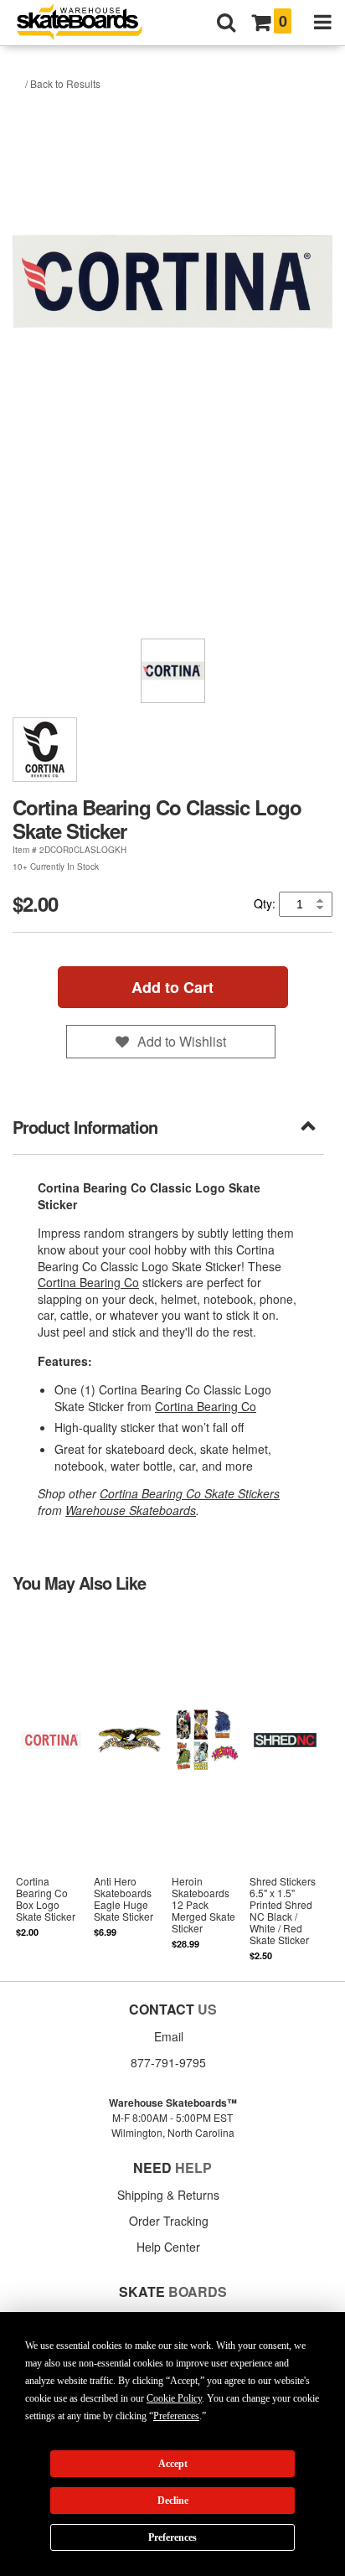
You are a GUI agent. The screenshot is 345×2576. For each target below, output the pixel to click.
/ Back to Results (63, 83)
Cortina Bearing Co (88, 1282)
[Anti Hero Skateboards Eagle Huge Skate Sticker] (129, 1786)
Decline (173, 2501)
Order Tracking (169, 2221)
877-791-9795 (168, 2062)
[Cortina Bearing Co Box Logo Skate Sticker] (51, 1786)
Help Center (168, 2247)
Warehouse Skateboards (131, 1510)
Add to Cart (172, 987)
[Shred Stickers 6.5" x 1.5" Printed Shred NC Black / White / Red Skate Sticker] (285, 1786)
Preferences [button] (176, 2416)
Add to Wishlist (182, 1041)
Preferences (172, 2537)
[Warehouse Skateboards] (88, 23)
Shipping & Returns (168, 2195)
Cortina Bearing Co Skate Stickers (190, 1493)
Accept (173, 2464)
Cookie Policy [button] (174, 2398)
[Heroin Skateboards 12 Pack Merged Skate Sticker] (207, 1786)
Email (169, 2036)
